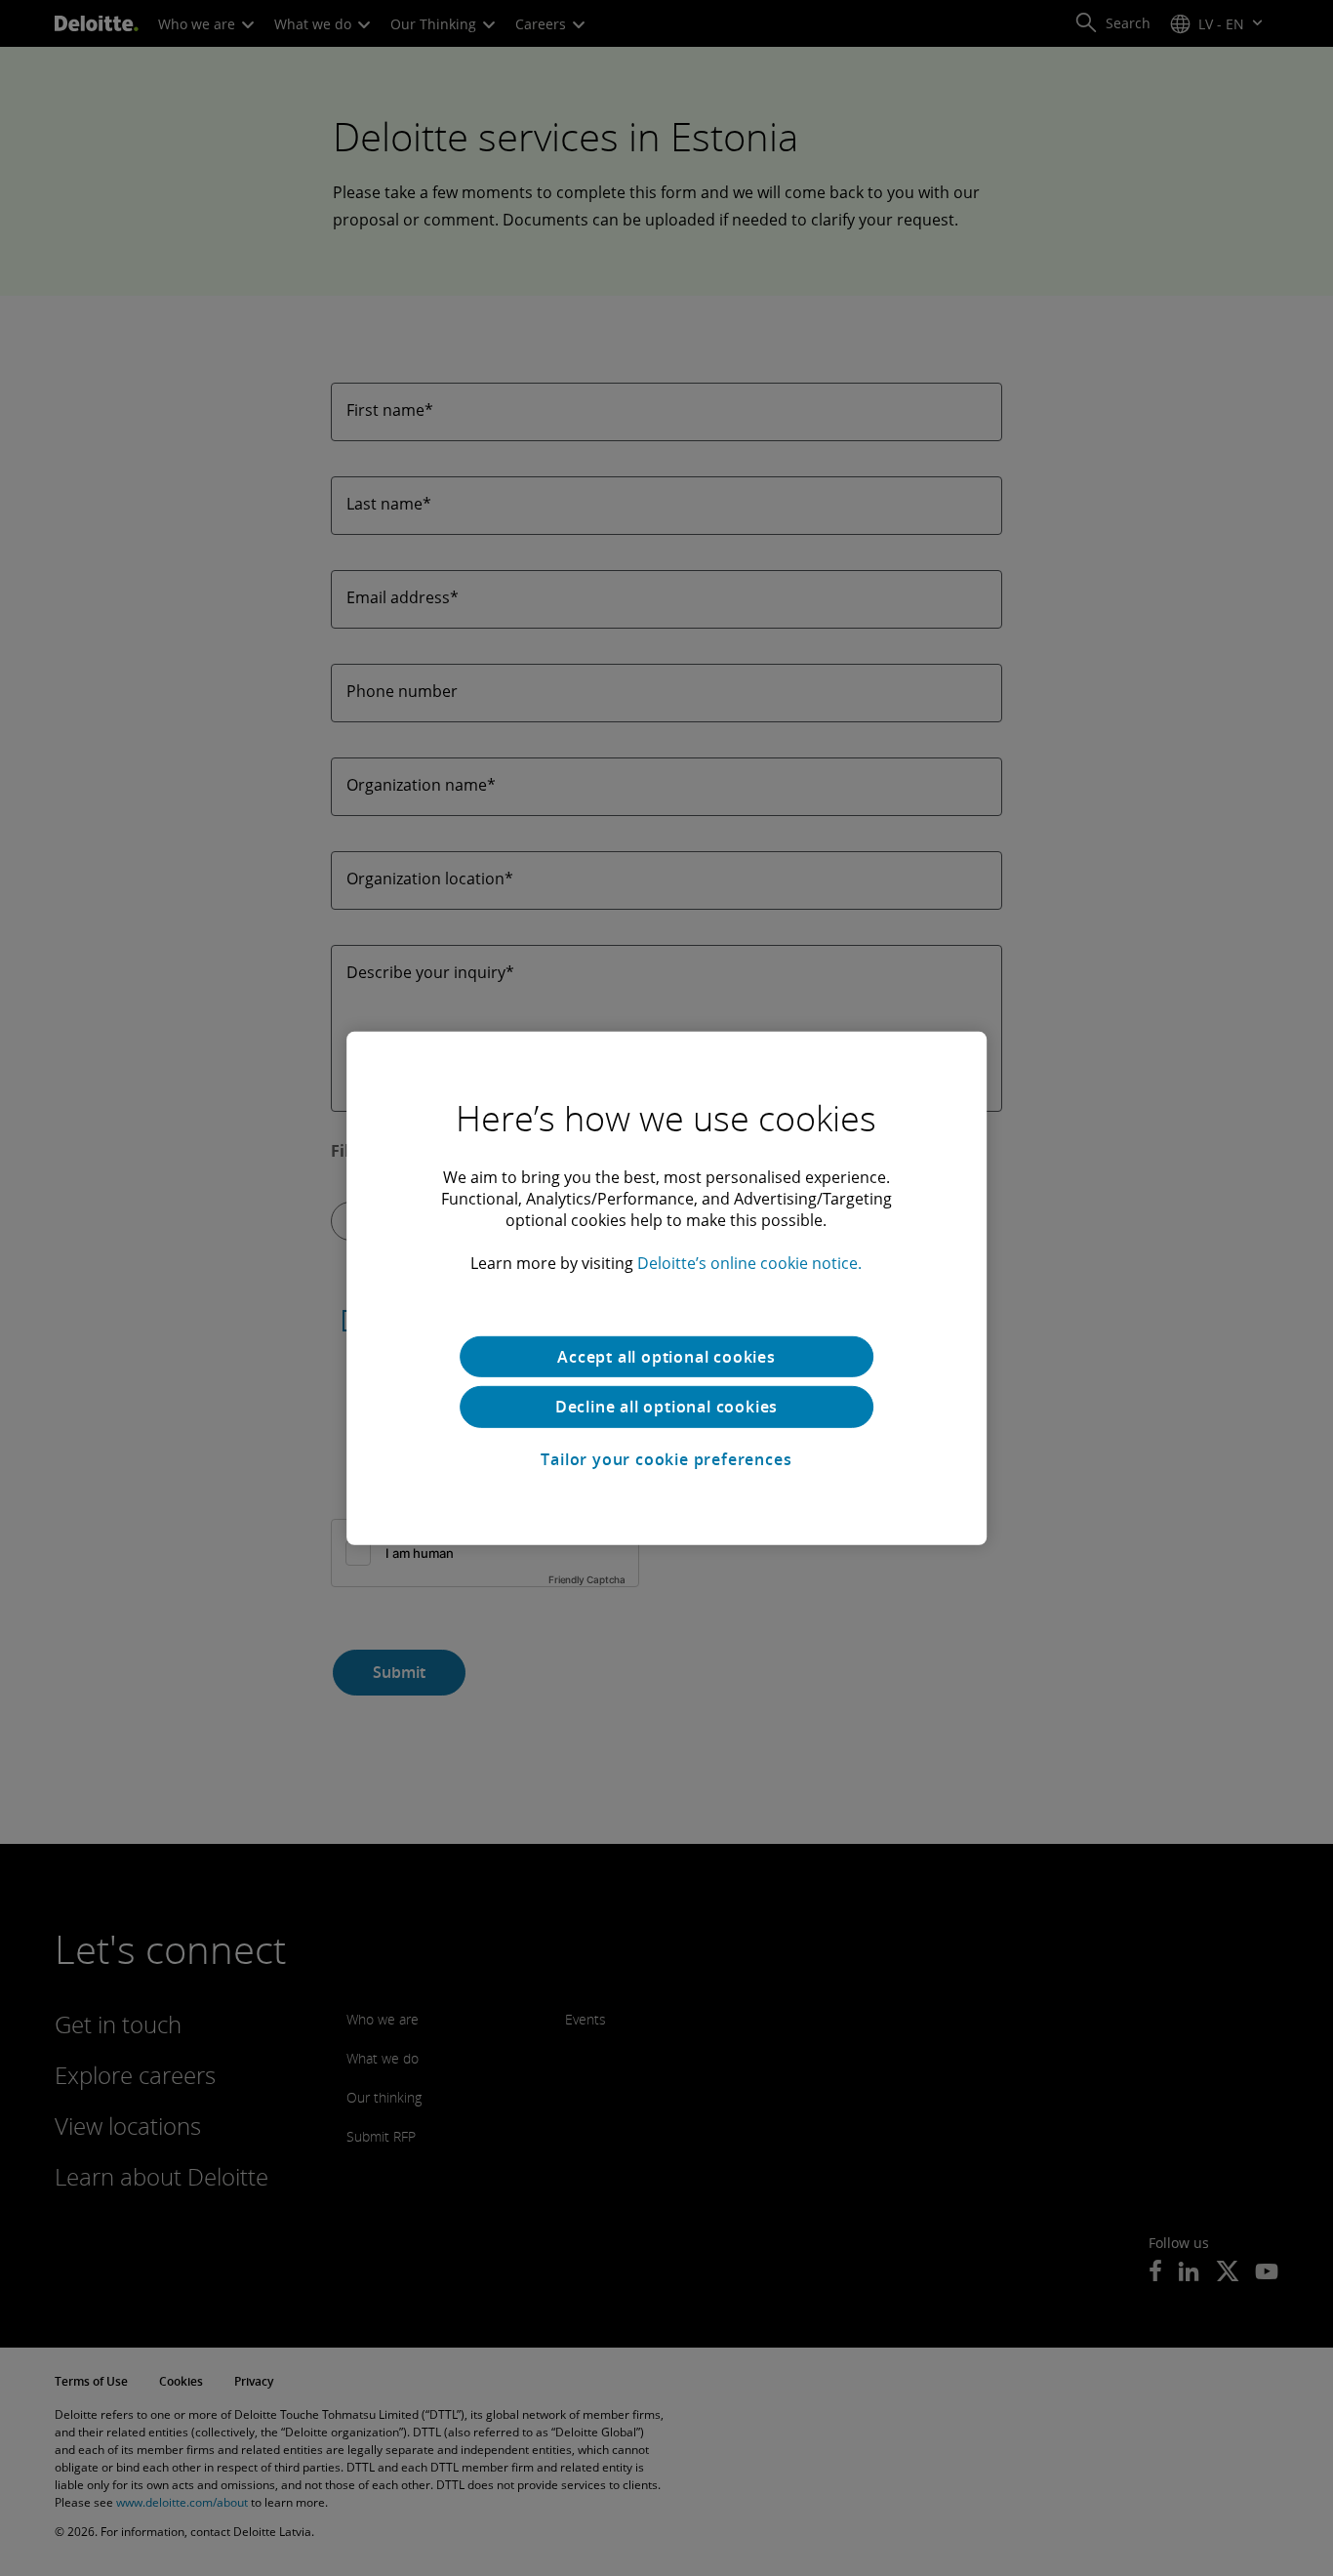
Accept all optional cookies (666, 1356)
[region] (666, 1288)
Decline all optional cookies (666, 1407)
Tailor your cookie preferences (666, 1459)
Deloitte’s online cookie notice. (749, 1262)
